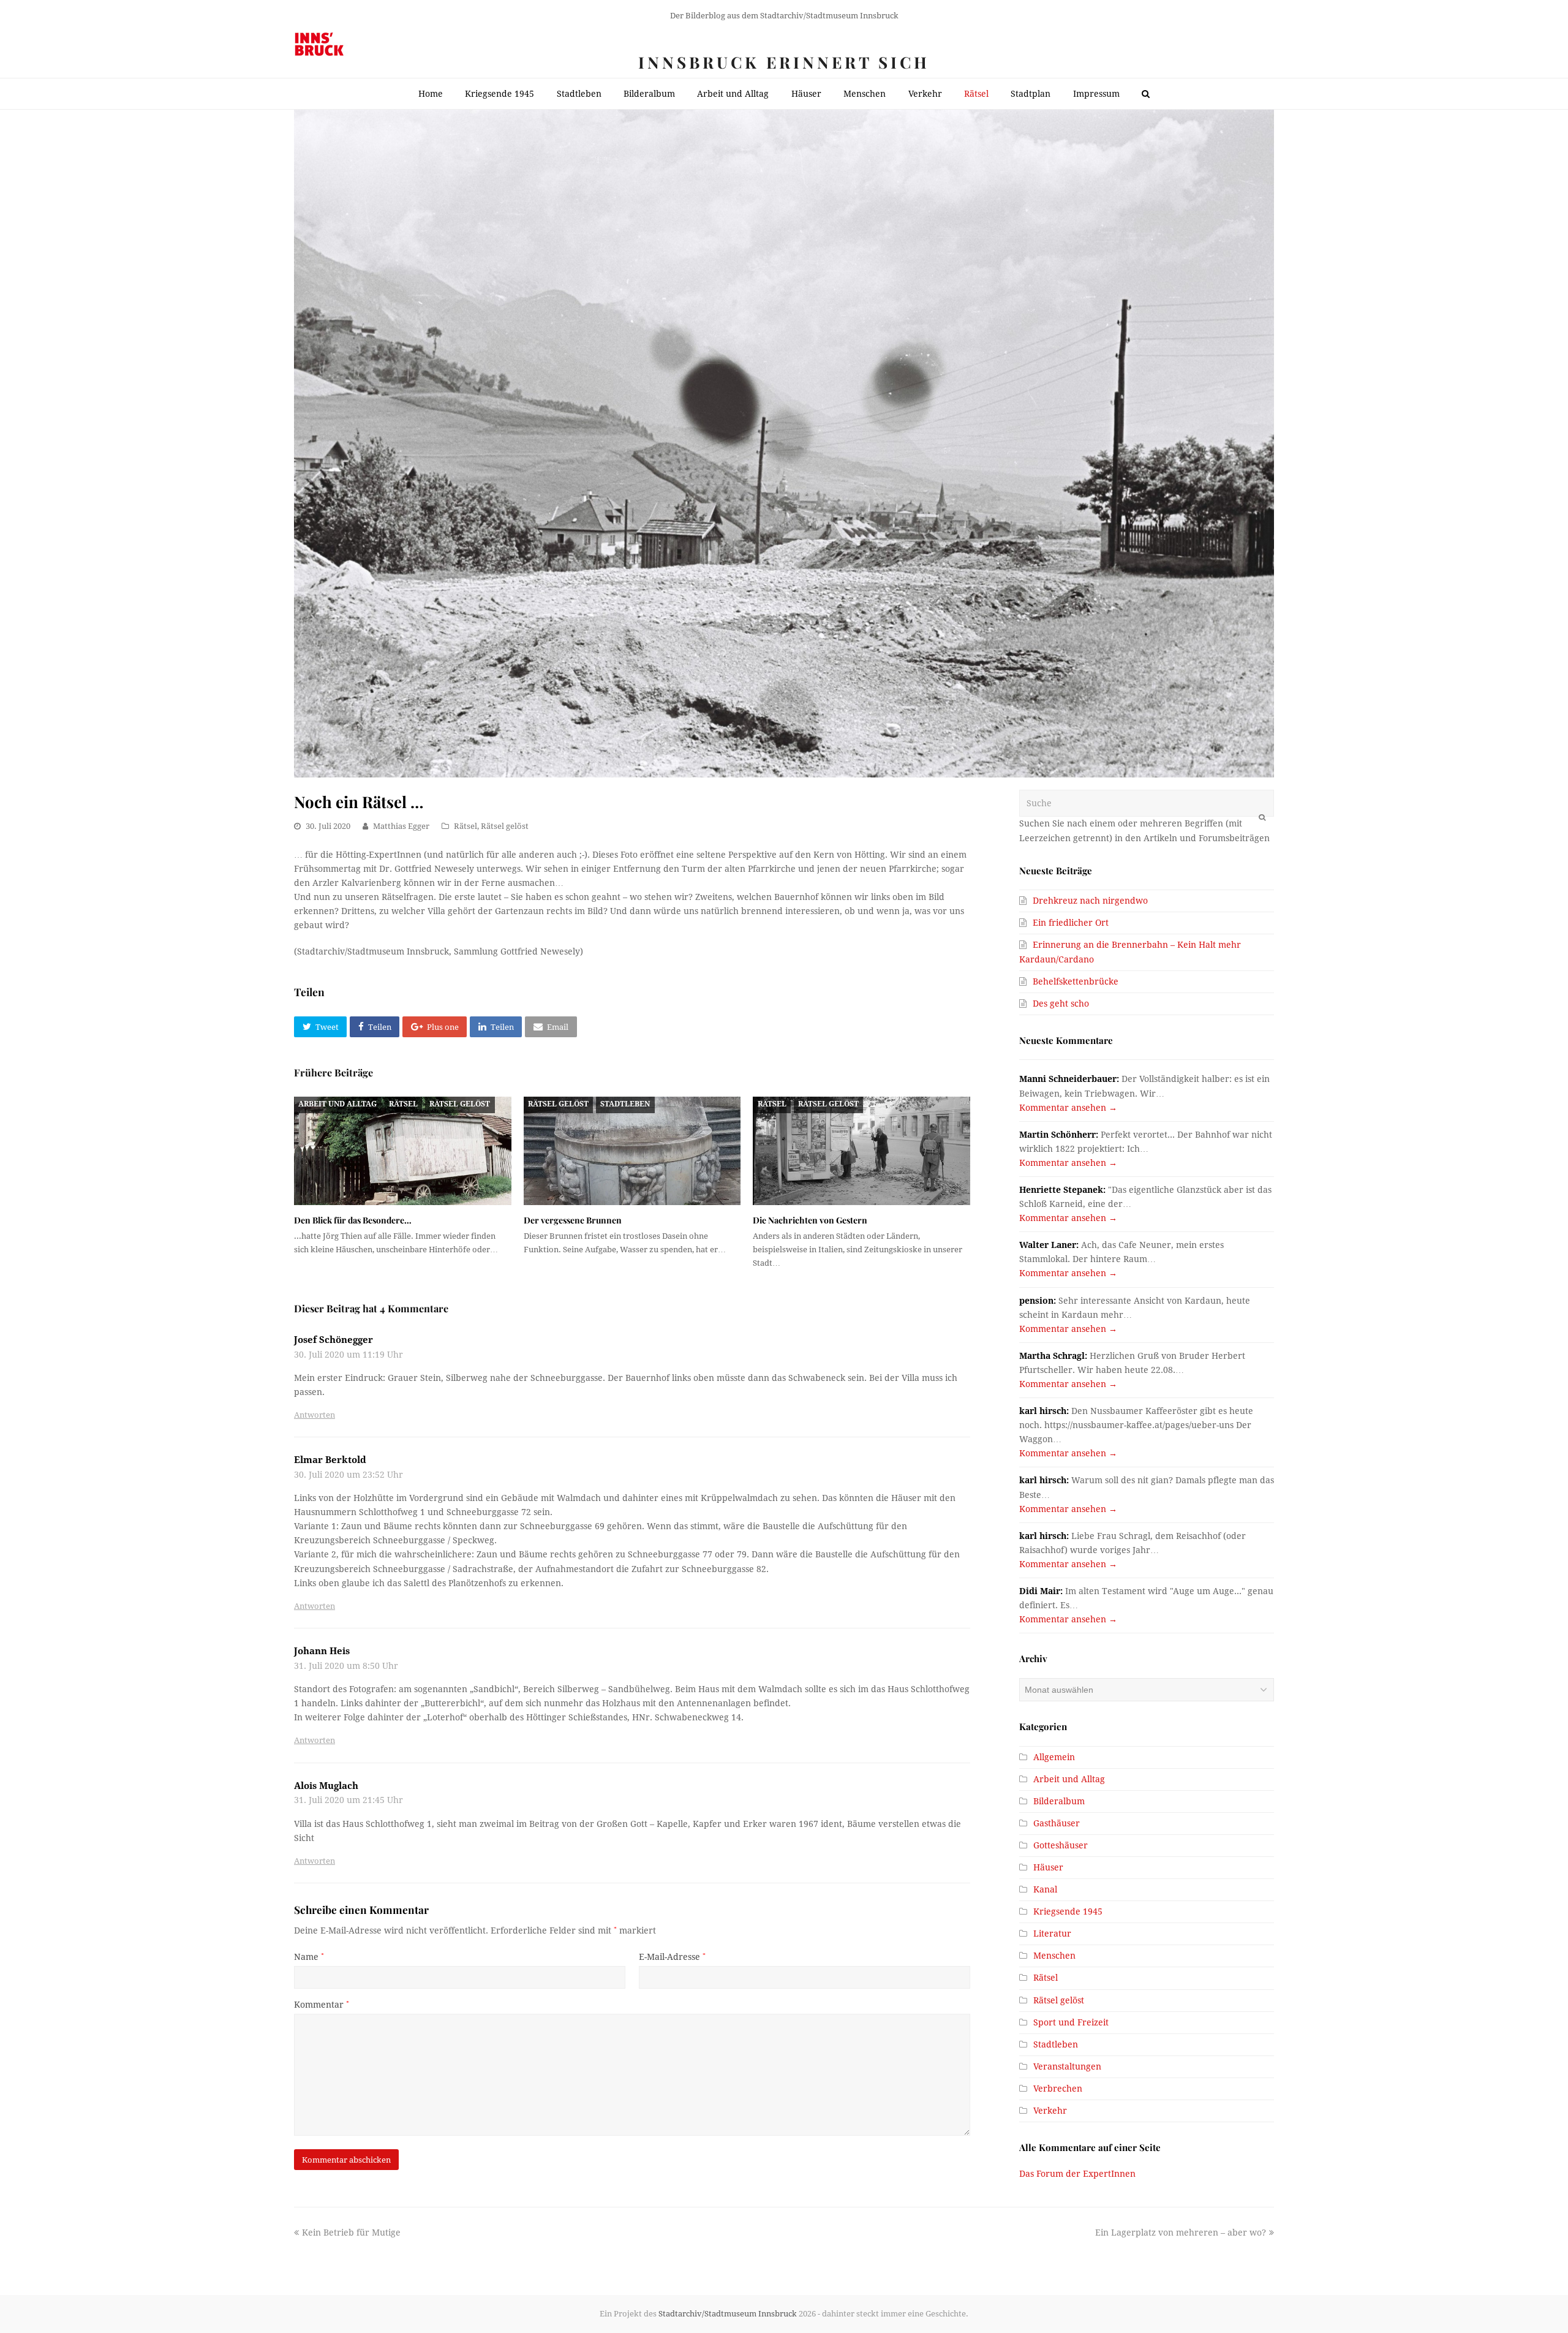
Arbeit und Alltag (337, 1104)
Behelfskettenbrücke (1076, 981)
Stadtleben (625, 1104)
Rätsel (466, 826)
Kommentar (322, 2005)
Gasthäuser (1057, 1823)
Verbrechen (1058, 2089)
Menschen (1054, 1956)
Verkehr (1050, 2111)
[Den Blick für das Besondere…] (403, 1151)
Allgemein (1054, 1757)
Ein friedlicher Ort (1071, 923)
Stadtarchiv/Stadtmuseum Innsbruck (728, 2314)
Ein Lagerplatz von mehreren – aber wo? (1181, 2233)
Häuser (1048, 1867)
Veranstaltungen (1067, 2066)
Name (309, 1957)
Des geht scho (1061, 1004)
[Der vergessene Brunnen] (632, 1151)
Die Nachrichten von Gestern (810, 1220)
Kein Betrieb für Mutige (351, 2233)
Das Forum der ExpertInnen (1077, 2174)
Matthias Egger (401, 826)
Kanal (1045, 1889)
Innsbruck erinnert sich (784, 62)
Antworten (315, 1415)
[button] (320, 1027)
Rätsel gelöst (505, 826)
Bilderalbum (1059, 1801)
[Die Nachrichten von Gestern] (861, 1151)
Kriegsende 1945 (1068, 1911)
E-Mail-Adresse (672, 1957)
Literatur (1052, 1934)
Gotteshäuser (1061, 1845)
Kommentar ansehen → (1068, 1108)
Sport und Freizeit (1071, 2022)
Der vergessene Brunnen (573, 1220)
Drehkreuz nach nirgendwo (1090, 901)
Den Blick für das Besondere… (353, 1220)
